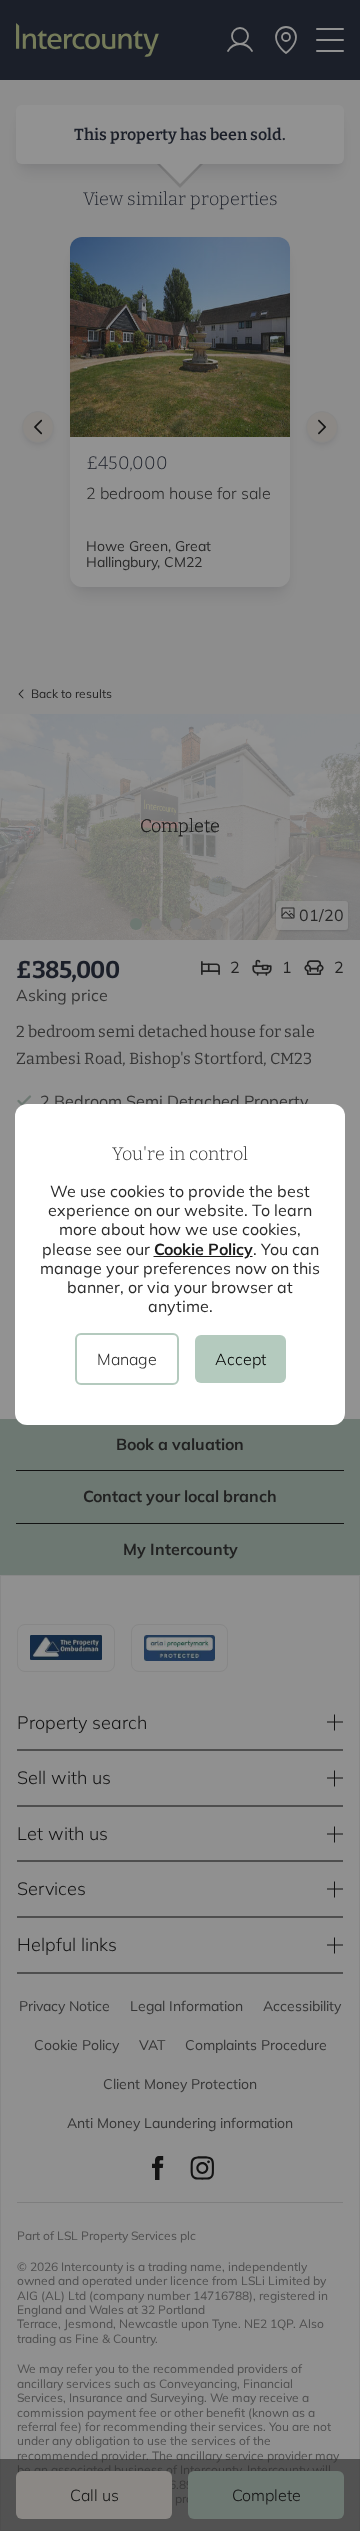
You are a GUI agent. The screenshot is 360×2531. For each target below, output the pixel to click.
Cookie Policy (203, 1249)
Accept (240, 1359)
